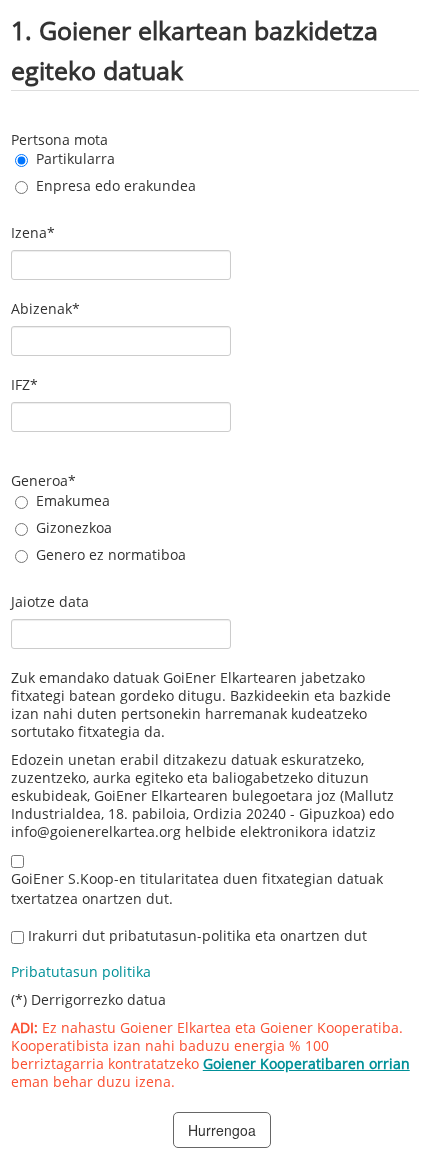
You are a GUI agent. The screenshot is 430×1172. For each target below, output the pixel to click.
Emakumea (73, 500)
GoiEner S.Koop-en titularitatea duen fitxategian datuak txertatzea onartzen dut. (197, 888)
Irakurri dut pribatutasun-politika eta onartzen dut (197, 935)
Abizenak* (45, 308)
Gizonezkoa (74, 527)
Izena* (33, 232)
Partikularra (75, 158)
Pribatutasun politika (81, 971)
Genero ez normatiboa (111, 554)
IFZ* (24, 384)
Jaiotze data (50, 601)
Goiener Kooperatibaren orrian (306, 1063)
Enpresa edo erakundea (116, 185)
